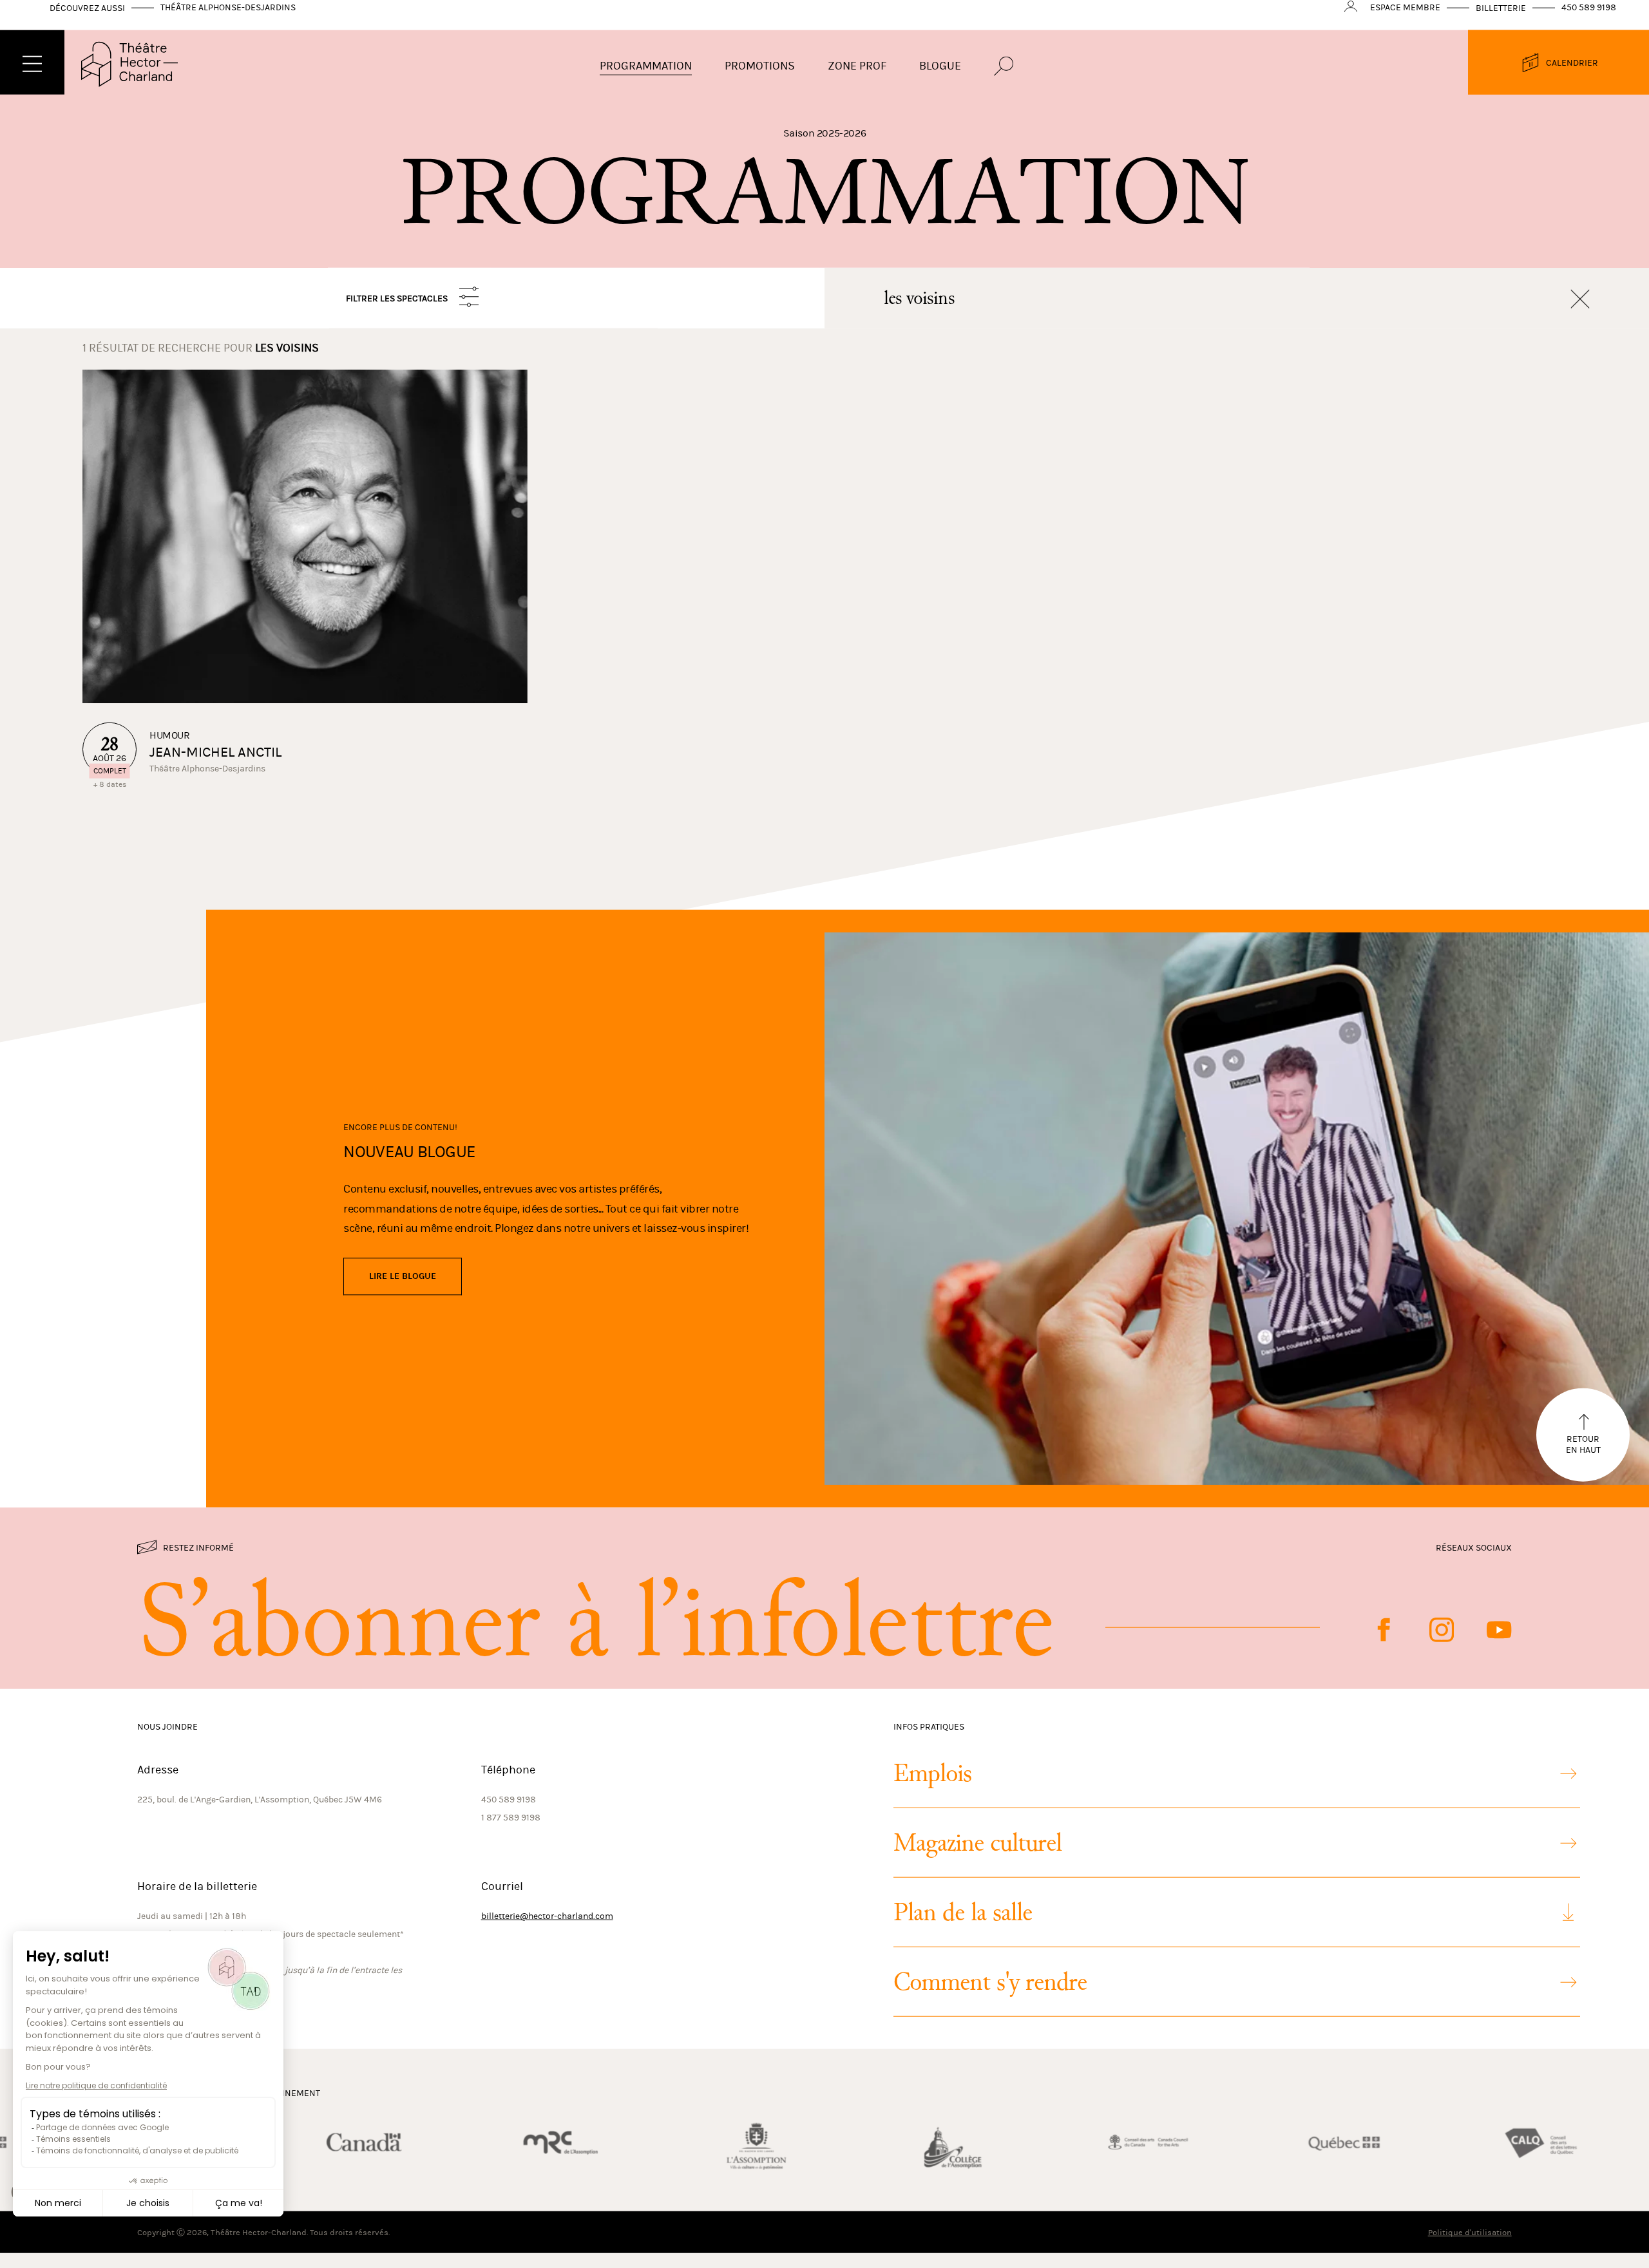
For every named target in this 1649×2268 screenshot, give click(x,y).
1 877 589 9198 (511, 1830)
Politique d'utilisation (1470, 2244)
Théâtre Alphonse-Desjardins (228, 20)
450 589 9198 (1589, 20)
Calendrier (1572, 75)
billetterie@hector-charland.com (547, 1928)
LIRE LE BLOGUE (403, 1289)
